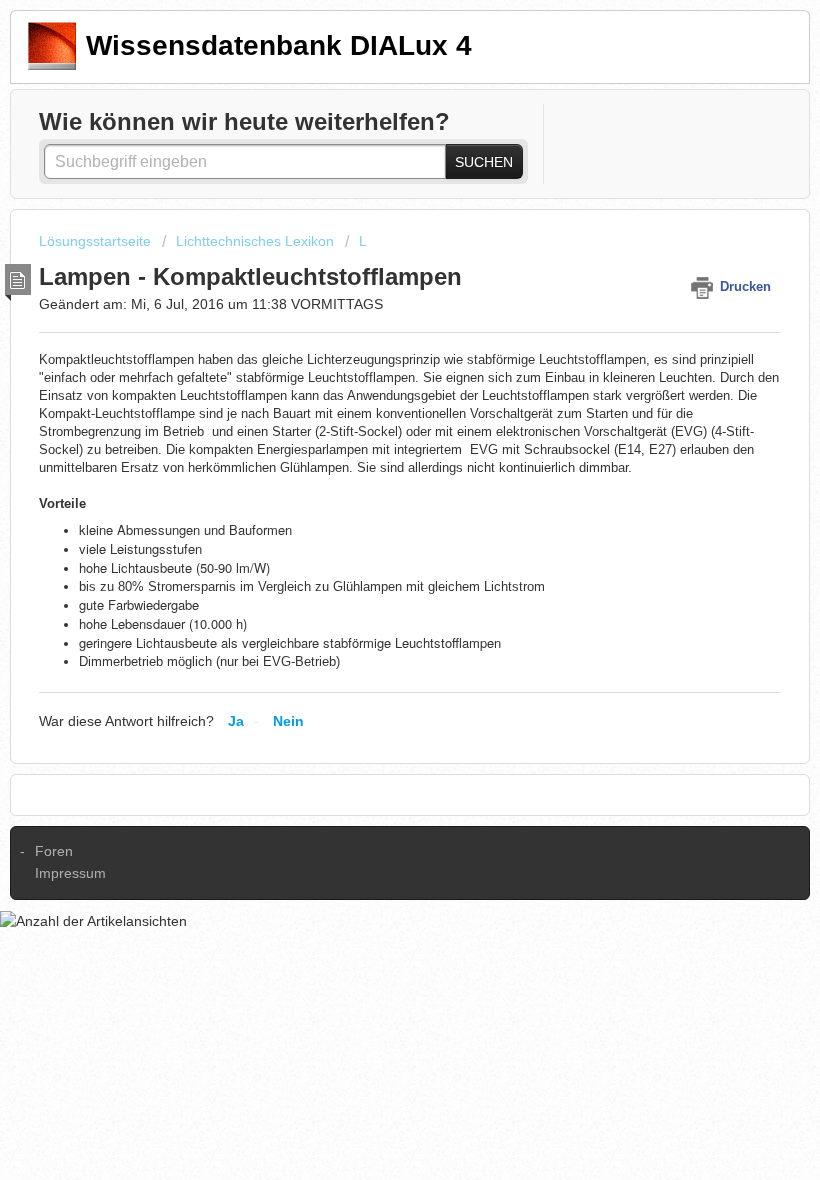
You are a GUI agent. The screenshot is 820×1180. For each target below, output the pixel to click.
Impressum (70, 873)
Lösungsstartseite (97, 241)
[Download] (373, 579)
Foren (54, 851)
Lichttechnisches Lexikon (255, 241)
